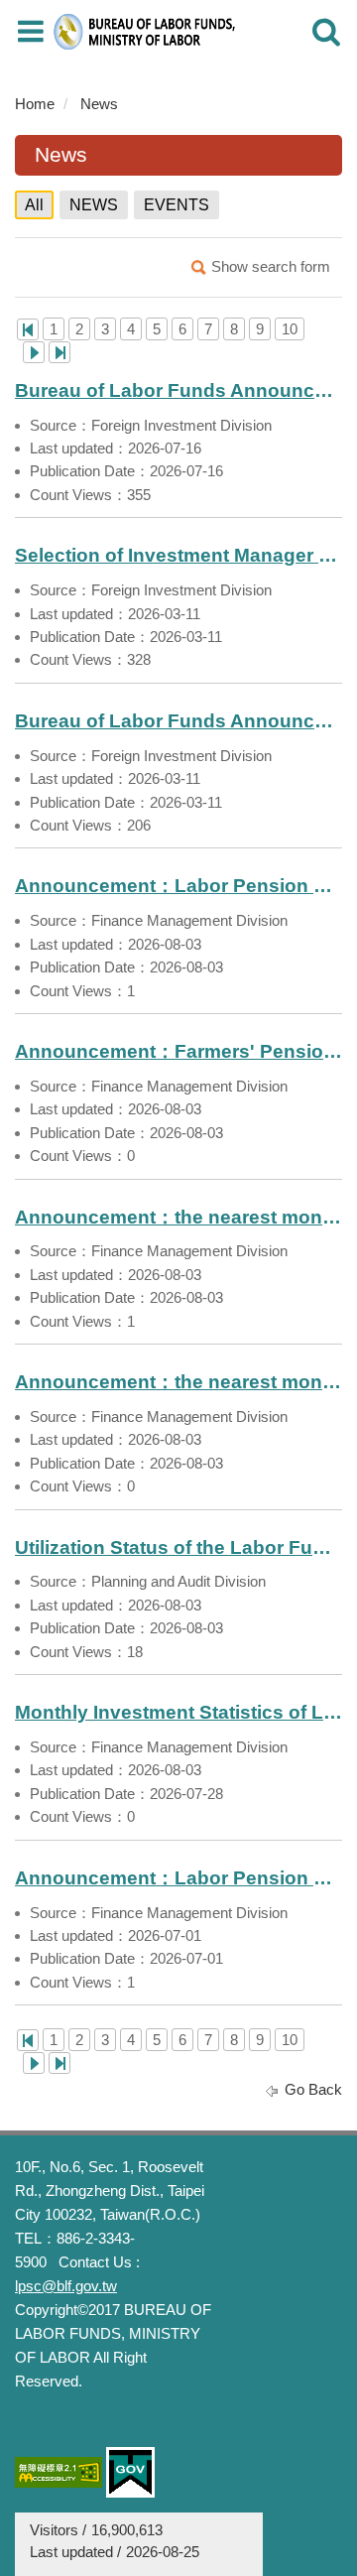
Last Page (59, 352)
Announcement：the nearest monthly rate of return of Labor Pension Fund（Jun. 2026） (178, 1217)
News (99, 104)
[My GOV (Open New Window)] (130, 2472)
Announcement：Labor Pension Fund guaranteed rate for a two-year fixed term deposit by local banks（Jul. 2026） (178, 1878)
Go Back (313, 2089)
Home (35, 104)
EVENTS (177, 205)
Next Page (34, 352)
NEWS (94, 205)
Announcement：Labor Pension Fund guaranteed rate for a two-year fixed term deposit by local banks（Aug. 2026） (178, 886)
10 (290, 329)
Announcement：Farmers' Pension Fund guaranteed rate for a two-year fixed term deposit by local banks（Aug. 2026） (178, 1051)
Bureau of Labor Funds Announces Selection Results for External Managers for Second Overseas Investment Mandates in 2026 (178, 390)
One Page (28, 329)
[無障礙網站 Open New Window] (59, 2472)
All (34, 205)
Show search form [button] (271, 266)
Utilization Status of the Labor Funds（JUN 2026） (178, 1547)
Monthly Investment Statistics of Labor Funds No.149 (178, 1712)
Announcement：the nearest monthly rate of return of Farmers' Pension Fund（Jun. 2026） (178, 1382)
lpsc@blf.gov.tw (66, 2286)
